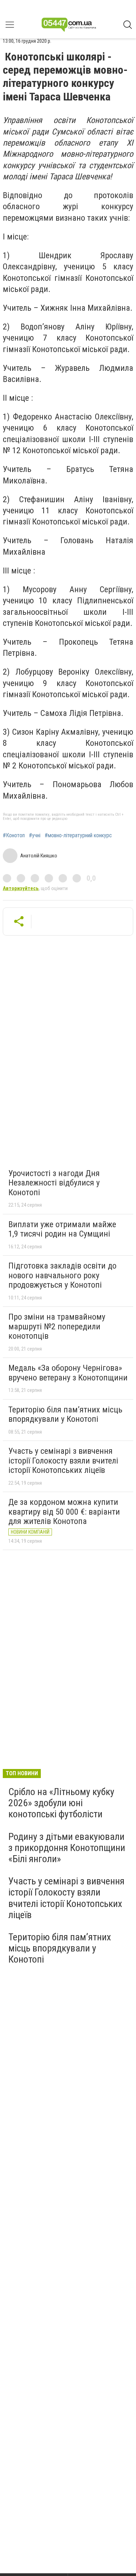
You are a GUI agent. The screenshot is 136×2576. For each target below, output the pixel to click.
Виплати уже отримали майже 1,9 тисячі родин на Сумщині (62, 1229)
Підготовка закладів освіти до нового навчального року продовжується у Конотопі (62, 1275)
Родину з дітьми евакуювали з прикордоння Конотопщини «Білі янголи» (67, 1848)
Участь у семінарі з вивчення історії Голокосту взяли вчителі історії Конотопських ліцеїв (63, 1461)
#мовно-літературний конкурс (78, 835)
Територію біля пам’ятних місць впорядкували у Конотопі (65, 1415)
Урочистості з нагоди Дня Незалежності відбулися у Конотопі (54, 1183)
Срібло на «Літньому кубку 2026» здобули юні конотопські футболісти (61, 1803)
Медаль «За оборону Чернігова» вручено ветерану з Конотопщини (68, 1373)
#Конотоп (14, 835)
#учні (35, 835)
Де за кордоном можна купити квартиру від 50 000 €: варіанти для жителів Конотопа (64, 1512)
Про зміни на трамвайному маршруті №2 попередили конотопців (57, 1326)
